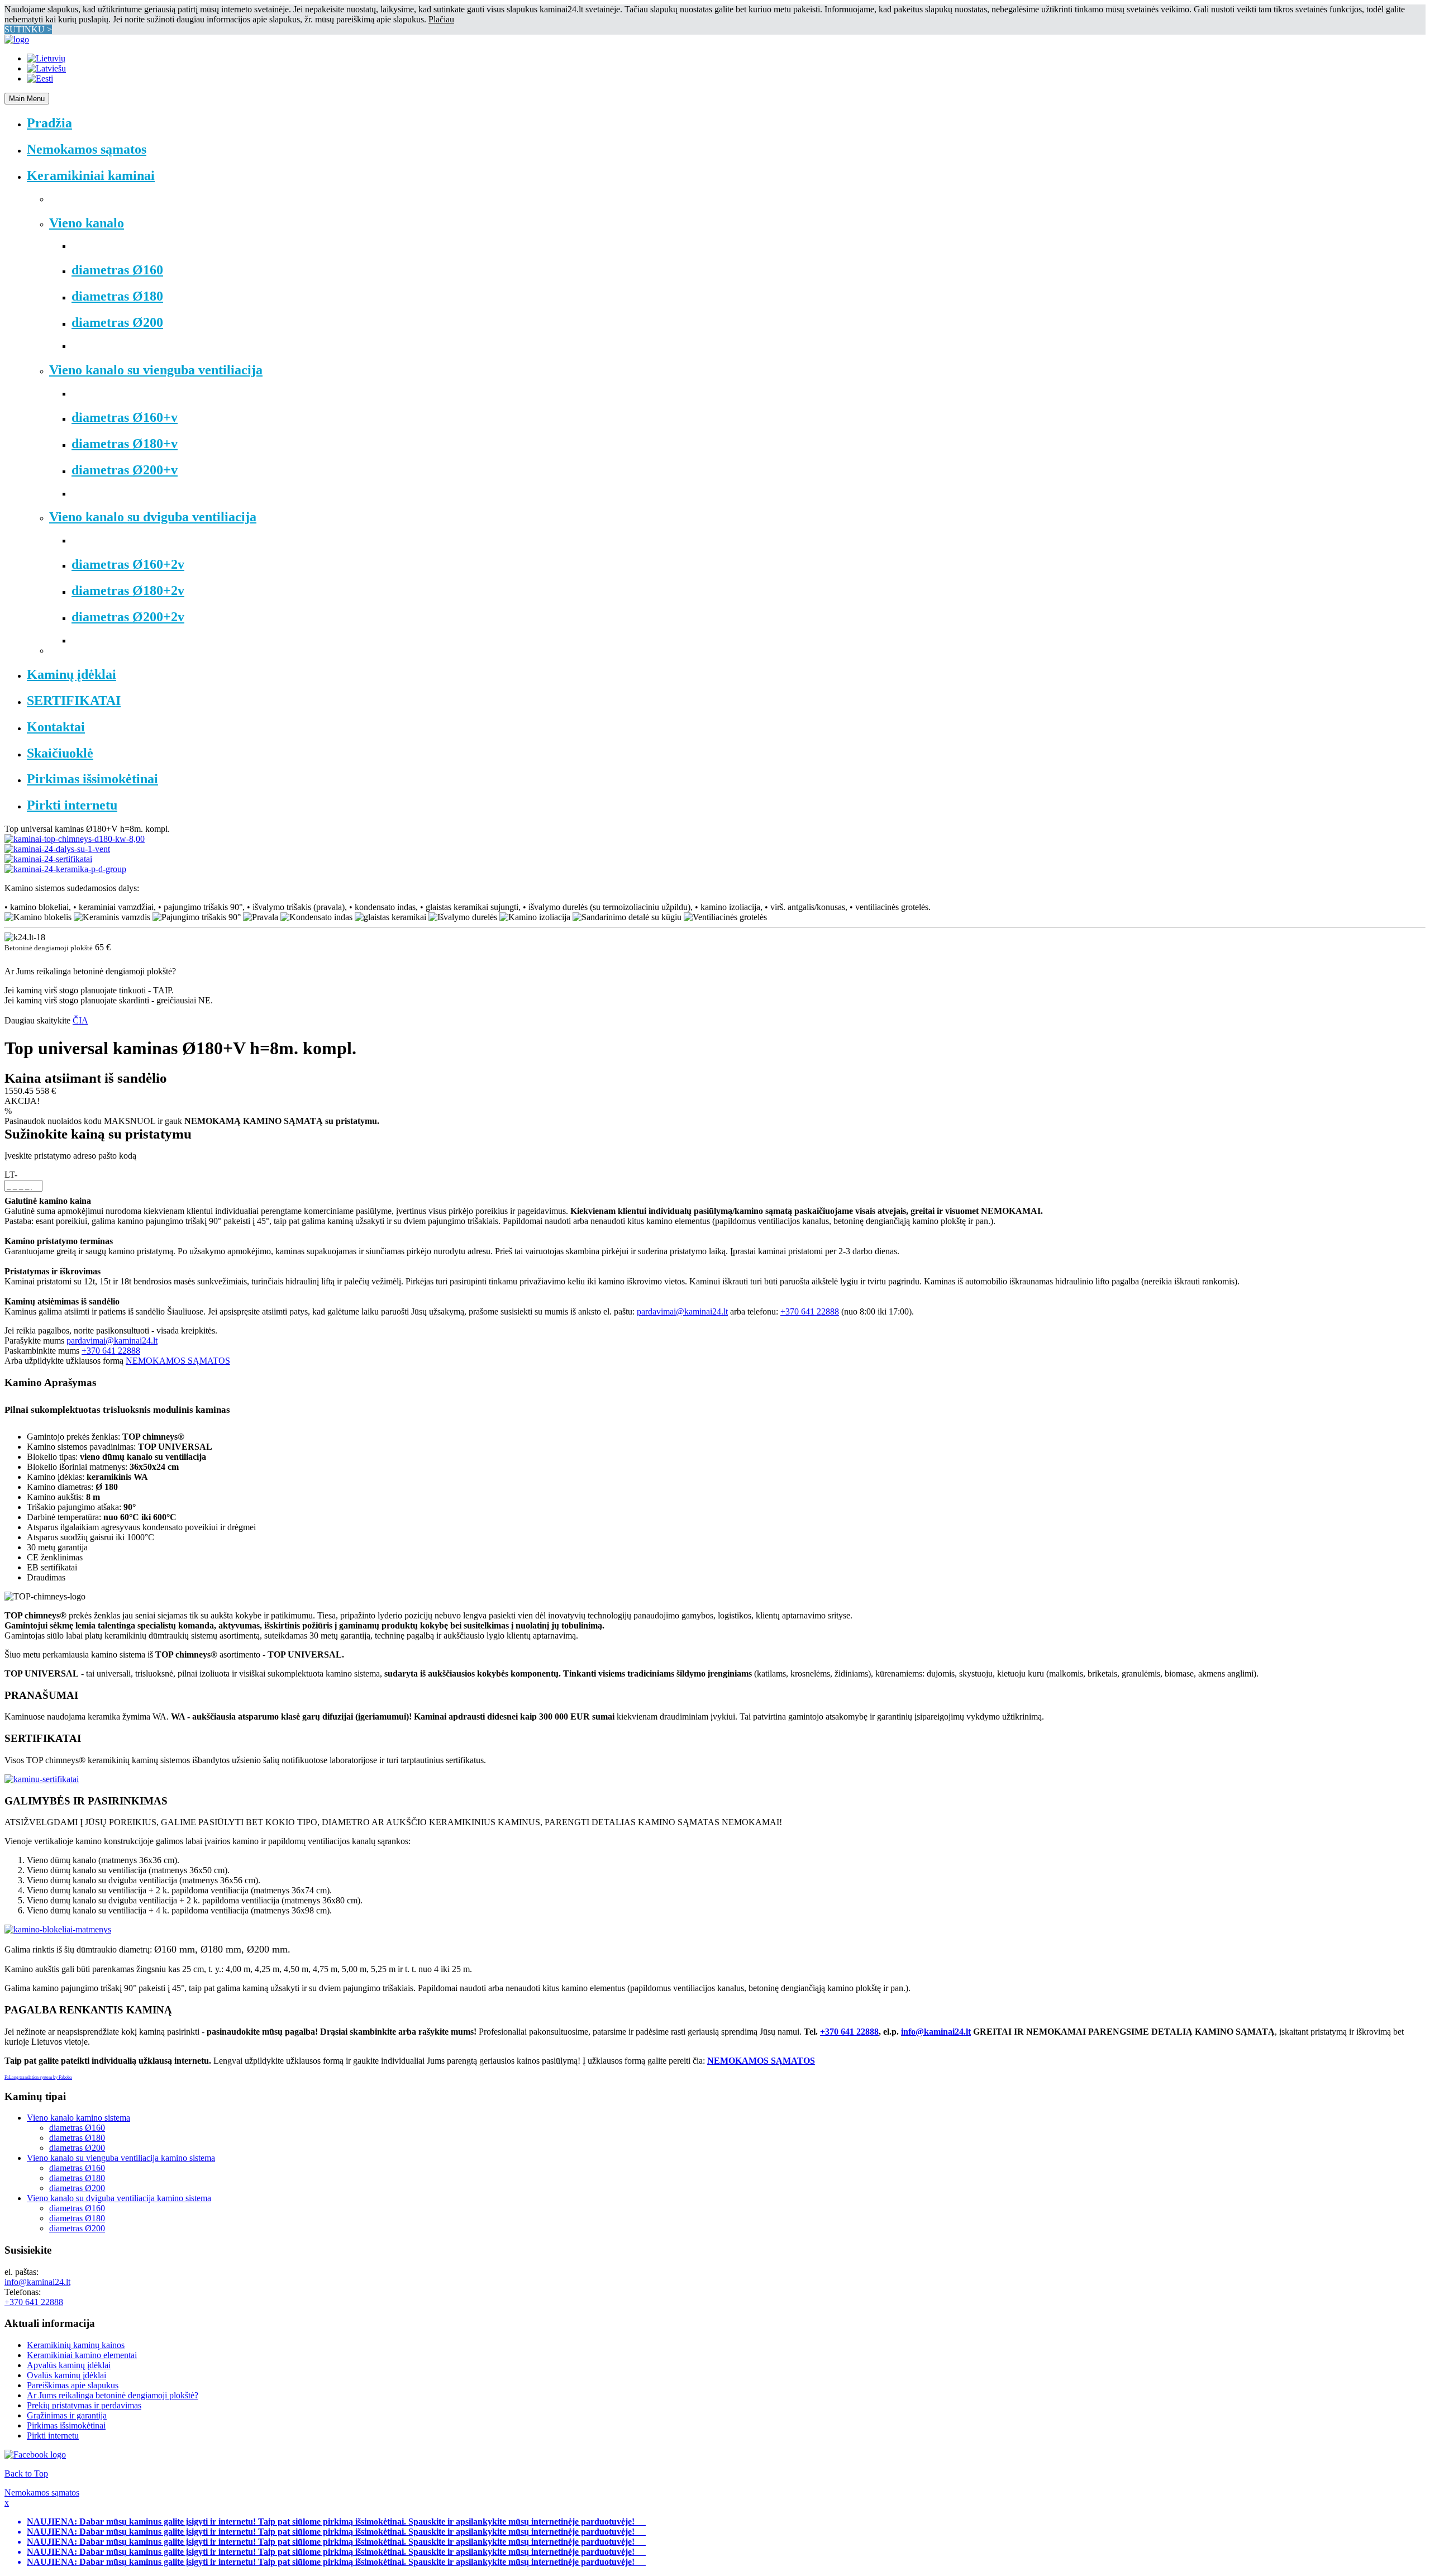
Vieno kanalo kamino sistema (78, 2118)
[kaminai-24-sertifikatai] (48, 859)
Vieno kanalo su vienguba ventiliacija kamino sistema (121, 2158)
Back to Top (26, 2473)
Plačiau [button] (441, 19)
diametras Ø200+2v (128, 617)
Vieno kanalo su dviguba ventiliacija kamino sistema (119, 2198)
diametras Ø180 (117, 296)
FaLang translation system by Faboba (38, 2077)
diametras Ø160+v (125, 417)
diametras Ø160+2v (128, 564)
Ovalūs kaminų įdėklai (66, 2375)
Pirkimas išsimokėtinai (66, 2425)
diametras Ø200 (117, 322)
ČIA (80, 1020)
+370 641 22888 (810, 1311)
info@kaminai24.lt (936, 2032)
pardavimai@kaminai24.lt (682, 1311)
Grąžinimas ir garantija (67, 2415)
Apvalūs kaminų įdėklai (69, 2365)
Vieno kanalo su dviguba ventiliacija (153, 517)
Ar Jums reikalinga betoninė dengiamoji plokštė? (113, 2395)
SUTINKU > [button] (28, 29)
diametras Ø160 (117, 270)
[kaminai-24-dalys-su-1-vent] (57, 849)
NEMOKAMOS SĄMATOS (178, 1361)
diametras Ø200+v (125, 470)
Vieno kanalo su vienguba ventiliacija (156, 370)
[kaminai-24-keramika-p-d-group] (65, 869)
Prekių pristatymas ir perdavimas (84, 2405)
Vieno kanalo (87, 223)
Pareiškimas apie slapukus (73, 2385)
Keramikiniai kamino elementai (82, 2355)
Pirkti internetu (53, 2435)
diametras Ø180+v (125, 444)
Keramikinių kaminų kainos (76, 2345)
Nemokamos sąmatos (42, 2492)
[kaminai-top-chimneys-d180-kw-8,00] (75, 839)
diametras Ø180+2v (128, 591)
